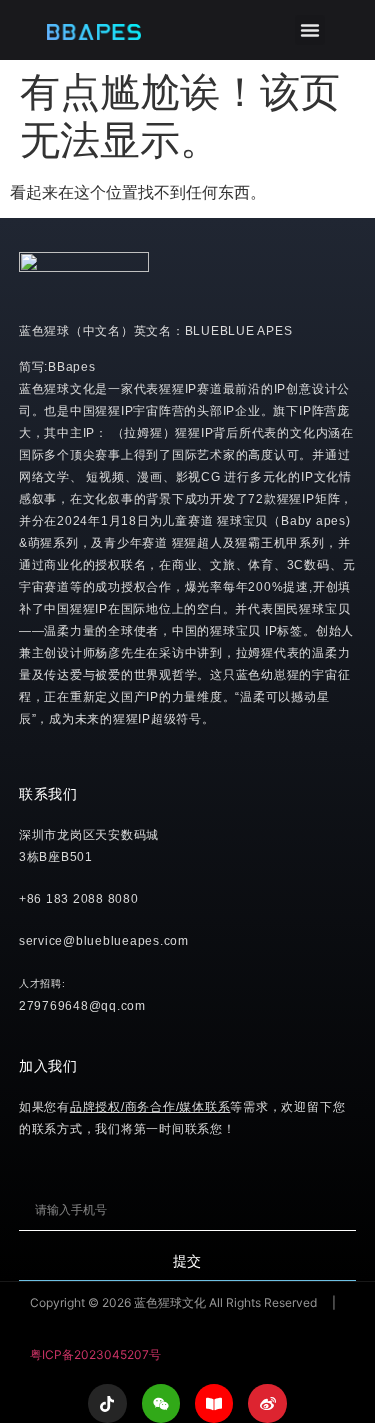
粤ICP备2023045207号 (95, 1354)
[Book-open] (214, 1403)
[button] (310, 30)
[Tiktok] (107, 1403)
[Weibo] (267, 1403)
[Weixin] (161, 1403)
